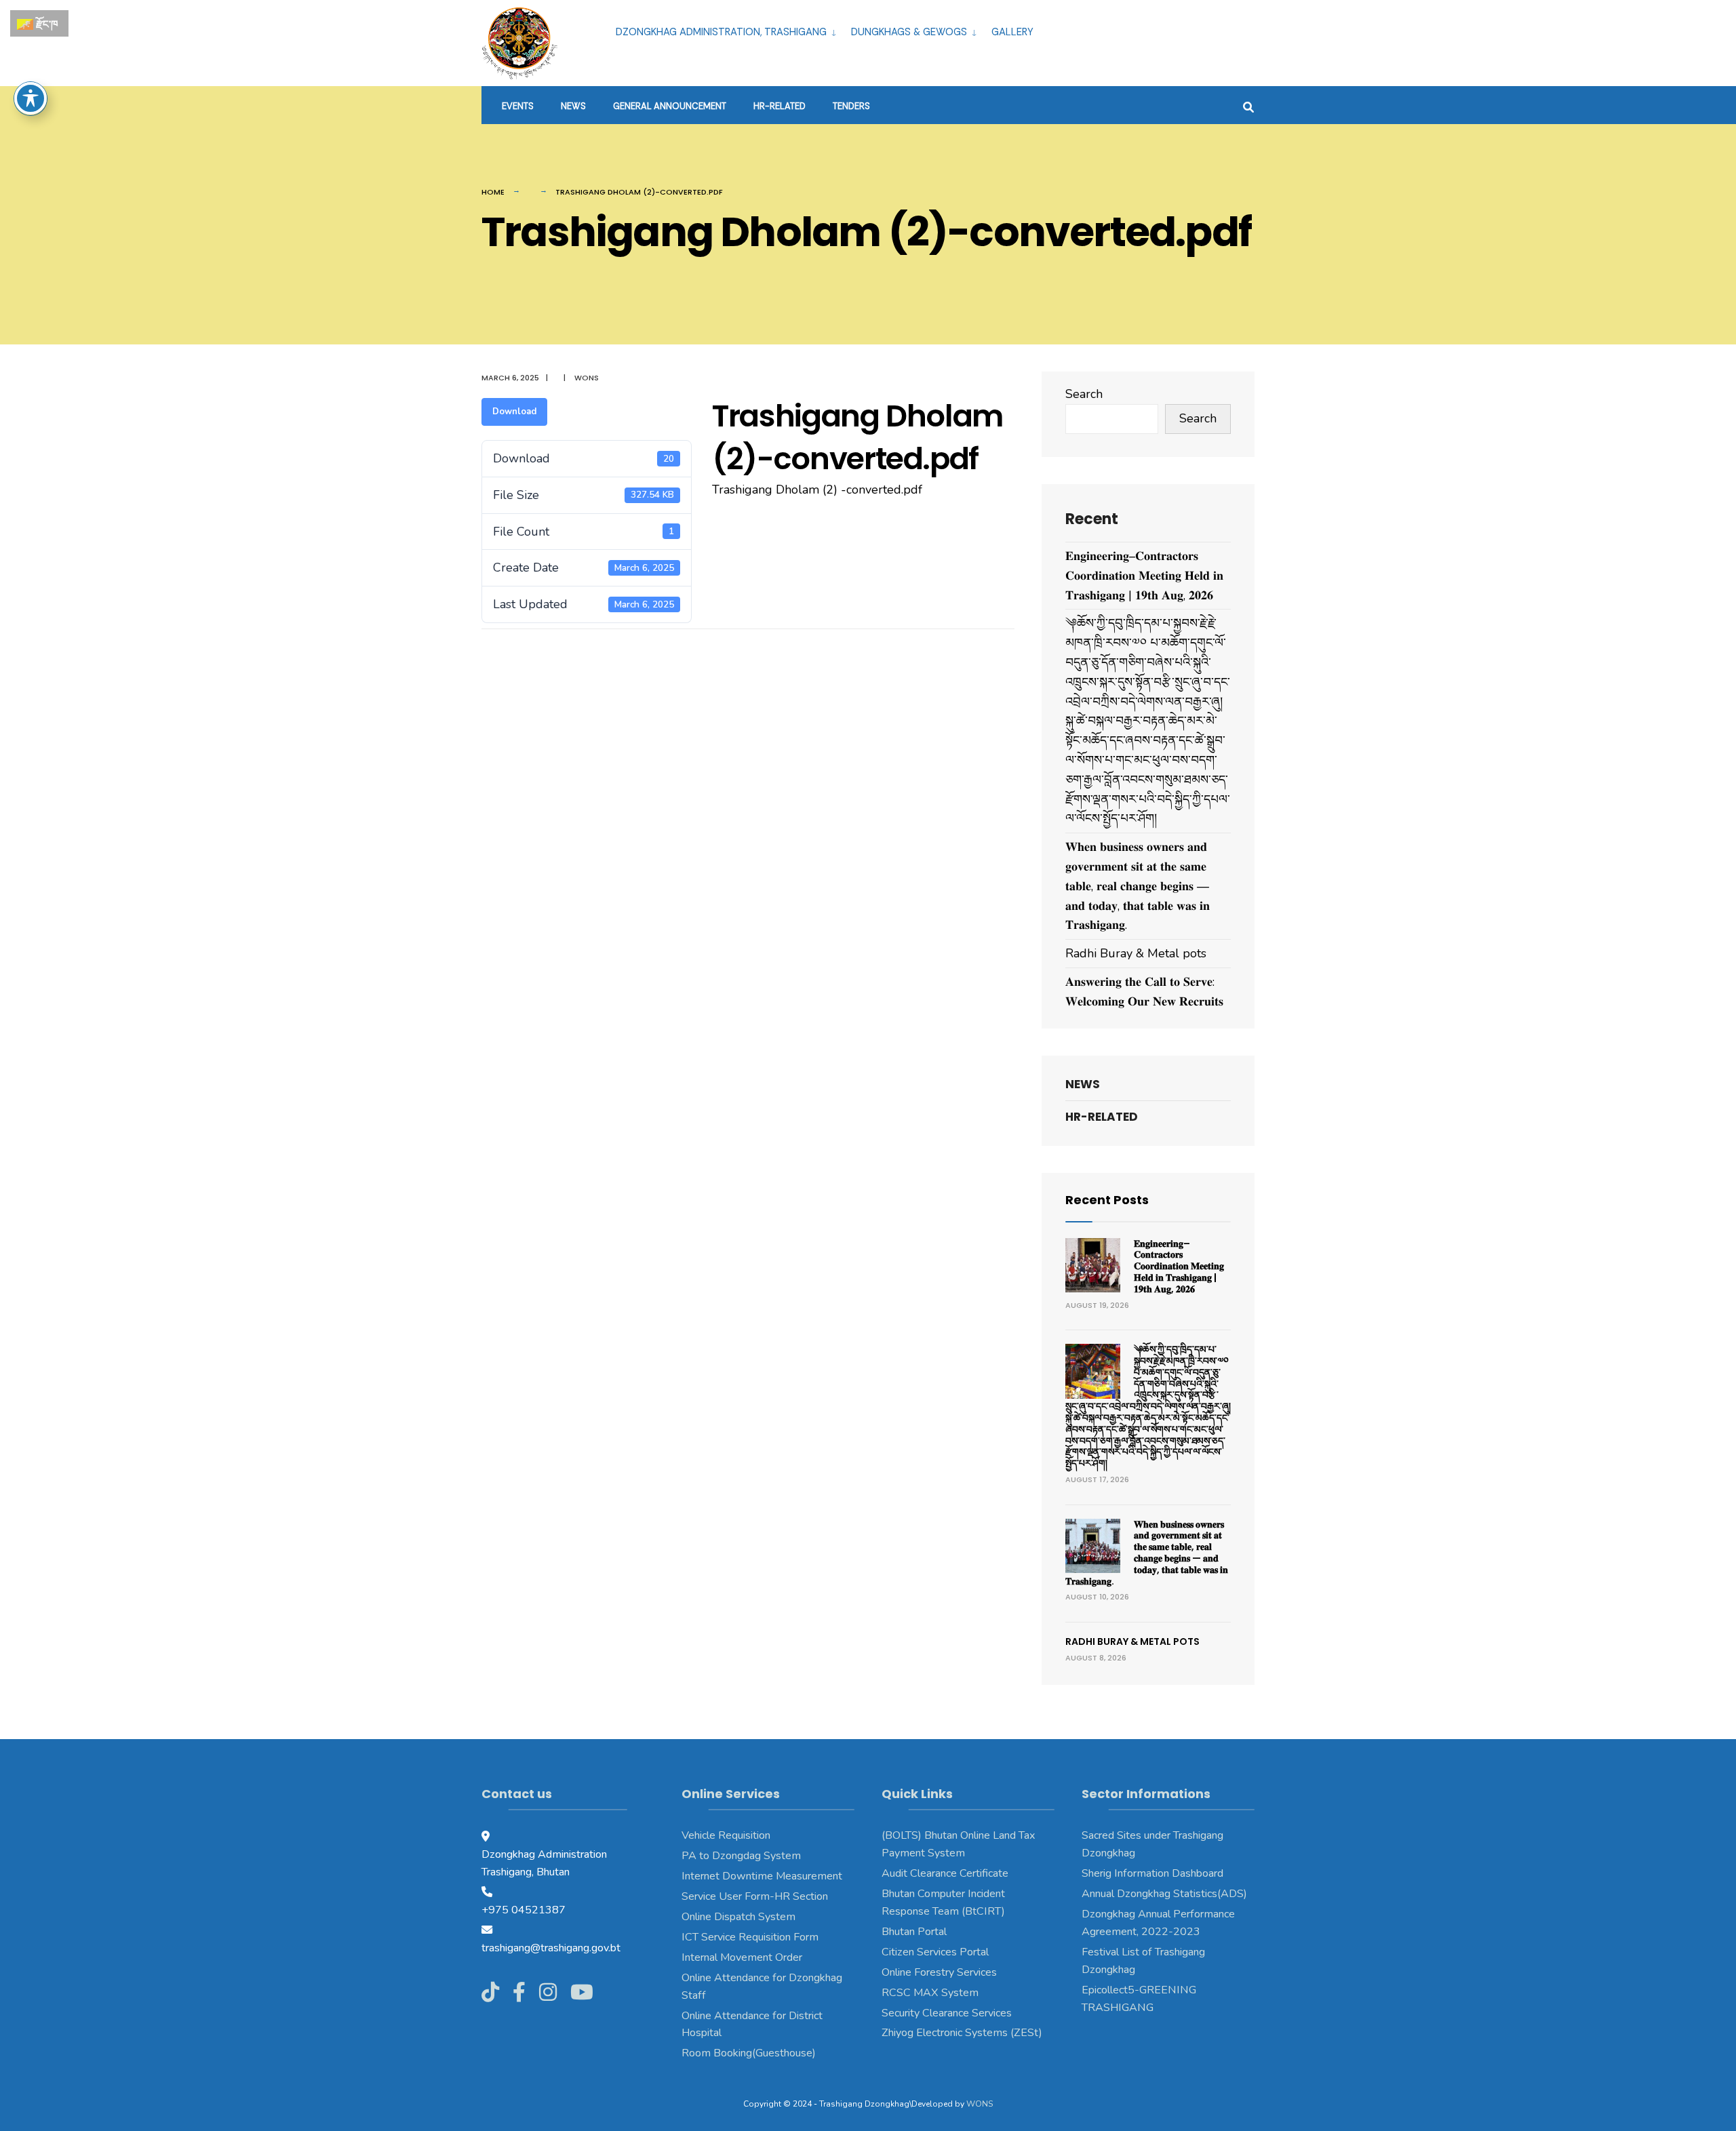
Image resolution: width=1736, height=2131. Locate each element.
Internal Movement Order (742, 1957)
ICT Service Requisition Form (750, 1937)
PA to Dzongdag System (741, 1856)
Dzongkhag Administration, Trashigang (721, 32)
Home (493, 192)
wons (587, 378)
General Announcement (670, 106)
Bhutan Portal (914, 1932)
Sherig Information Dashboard (1152, 1873)
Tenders (851, 106)
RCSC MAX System (930, 1993)
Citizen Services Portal (935, 1952)
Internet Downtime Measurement (762, 1876)
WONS (980, 2104)
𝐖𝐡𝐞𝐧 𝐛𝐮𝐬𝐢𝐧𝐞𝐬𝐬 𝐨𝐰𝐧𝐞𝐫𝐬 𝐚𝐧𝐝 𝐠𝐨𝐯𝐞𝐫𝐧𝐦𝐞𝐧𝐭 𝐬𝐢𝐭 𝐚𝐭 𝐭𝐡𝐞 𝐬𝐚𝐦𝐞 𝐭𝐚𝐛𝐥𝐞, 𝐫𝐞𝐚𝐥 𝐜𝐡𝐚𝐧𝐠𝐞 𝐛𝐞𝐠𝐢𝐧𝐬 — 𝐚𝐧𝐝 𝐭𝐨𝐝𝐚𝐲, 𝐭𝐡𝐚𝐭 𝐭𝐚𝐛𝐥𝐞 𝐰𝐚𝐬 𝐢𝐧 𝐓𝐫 (1138, 886)
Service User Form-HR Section (755, 1896)
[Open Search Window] (1248, 105)
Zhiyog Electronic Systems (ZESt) (962, 2033)
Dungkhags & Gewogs (909, 32)
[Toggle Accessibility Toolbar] (31, 98)
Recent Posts (1107, 1200)
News (573, 106)
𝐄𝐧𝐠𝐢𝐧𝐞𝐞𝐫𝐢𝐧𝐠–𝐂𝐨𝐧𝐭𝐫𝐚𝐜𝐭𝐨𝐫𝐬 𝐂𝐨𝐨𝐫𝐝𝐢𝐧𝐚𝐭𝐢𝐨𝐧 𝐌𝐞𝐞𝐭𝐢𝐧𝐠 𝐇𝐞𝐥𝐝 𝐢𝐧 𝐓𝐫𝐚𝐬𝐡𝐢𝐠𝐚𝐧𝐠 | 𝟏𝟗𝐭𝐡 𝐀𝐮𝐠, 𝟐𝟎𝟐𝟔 (1144, 576)
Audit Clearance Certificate (945, 1873)
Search (1084, 394)
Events (518, 106)
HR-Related (780, 106)
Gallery (1012, 32)
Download (514, 412)
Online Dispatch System (738, 1917)
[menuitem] (728, 30)
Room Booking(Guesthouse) (749, 2053)
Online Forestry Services (939, 1972)
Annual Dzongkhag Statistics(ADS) (1164, 1894)
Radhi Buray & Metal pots (1136, 953)
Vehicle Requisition (726, 1835)
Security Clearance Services (947, 2013)
